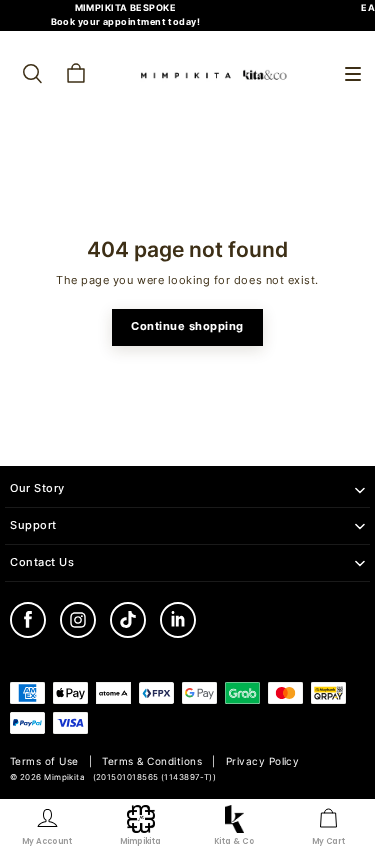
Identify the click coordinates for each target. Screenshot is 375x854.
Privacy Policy (263, 761)
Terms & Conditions (152, 761)
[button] (353, 74)
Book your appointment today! (126, 21)
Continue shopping (187, 326)
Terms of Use (44, 761)
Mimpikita (64, 777)
